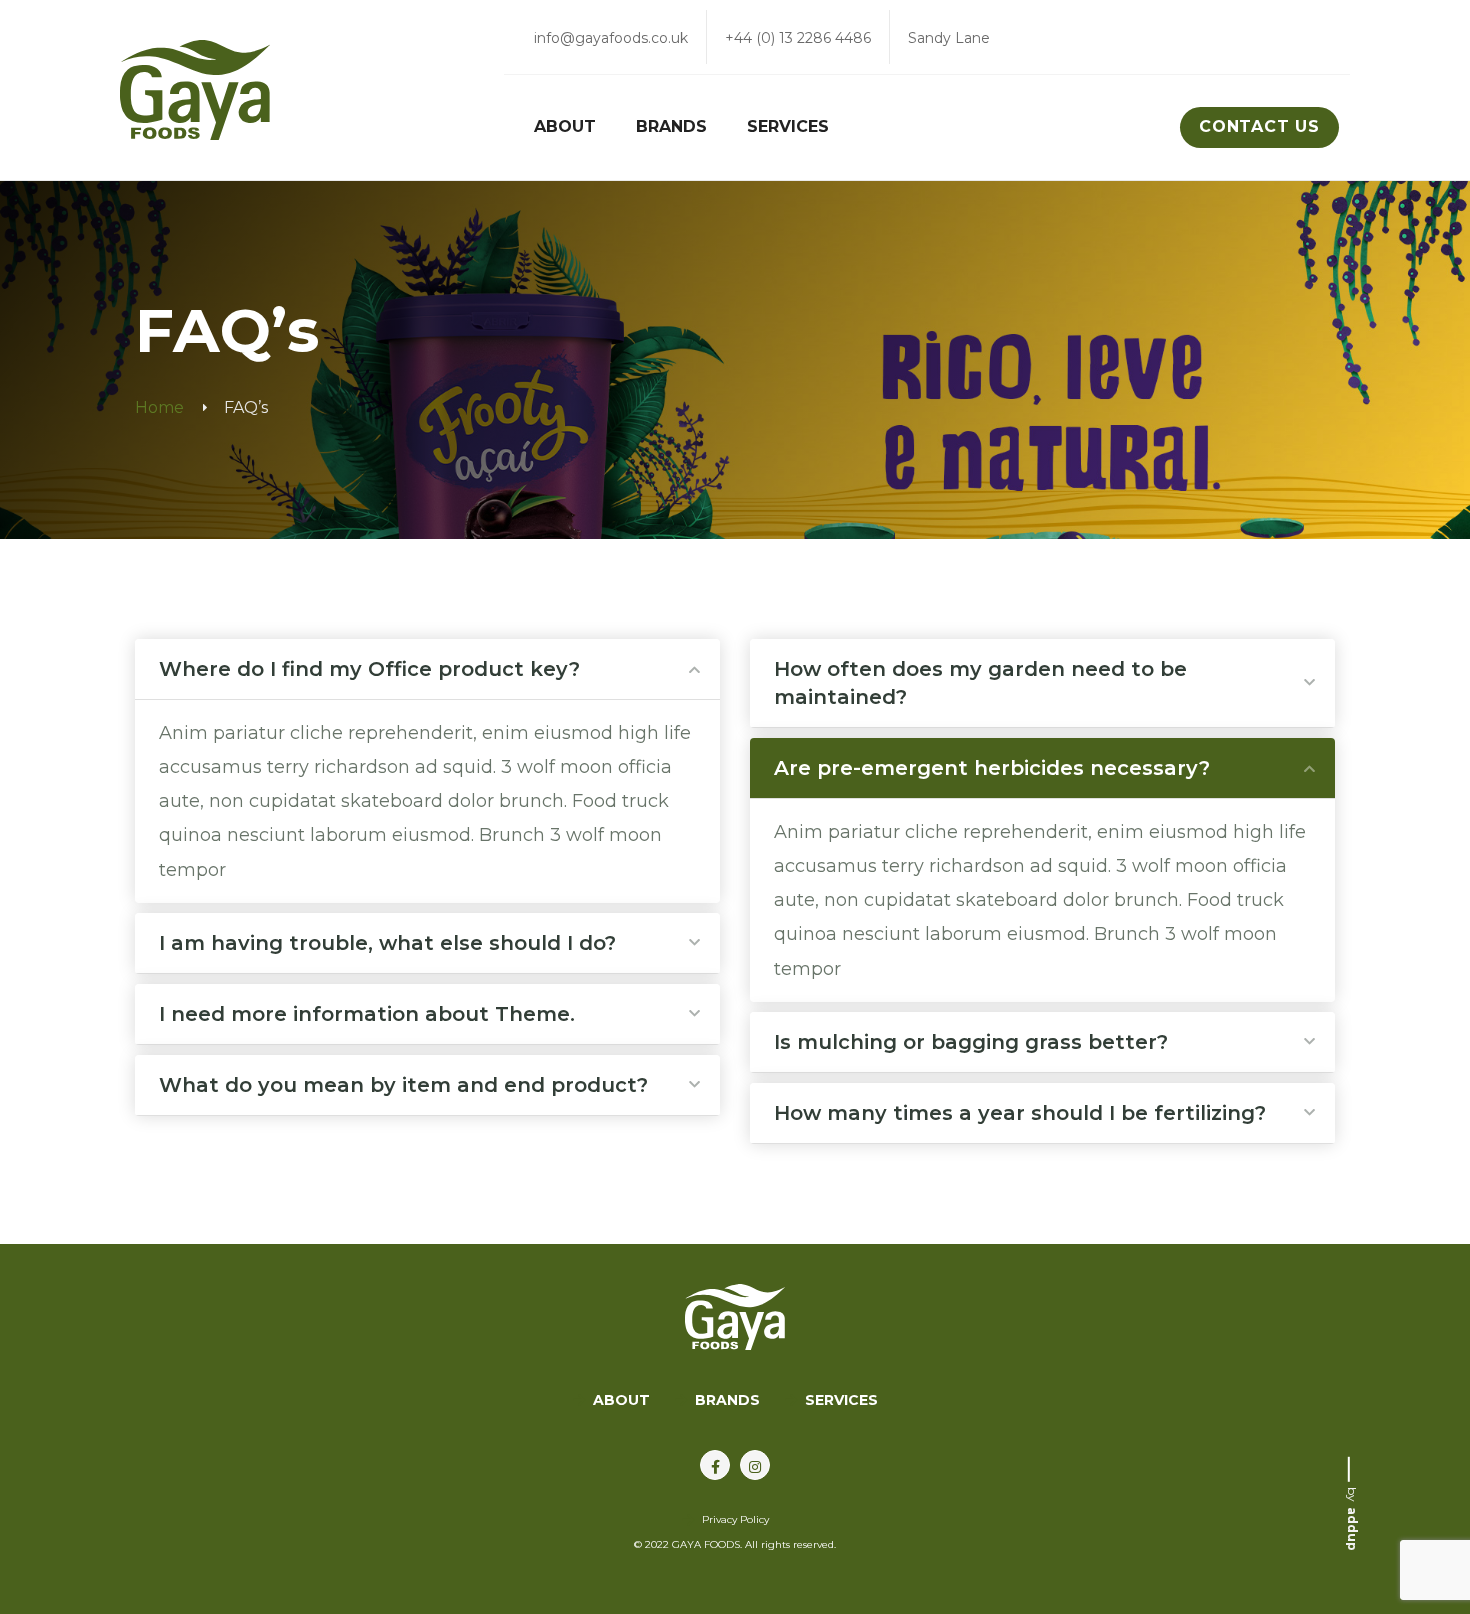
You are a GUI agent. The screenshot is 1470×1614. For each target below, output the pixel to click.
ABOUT (621, 1400)
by (1352, 1519)
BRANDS (727, 1400)
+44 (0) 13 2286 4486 (798, 38)
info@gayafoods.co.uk (611, 38)
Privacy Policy (735, 1519)
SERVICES (841, 1400)
